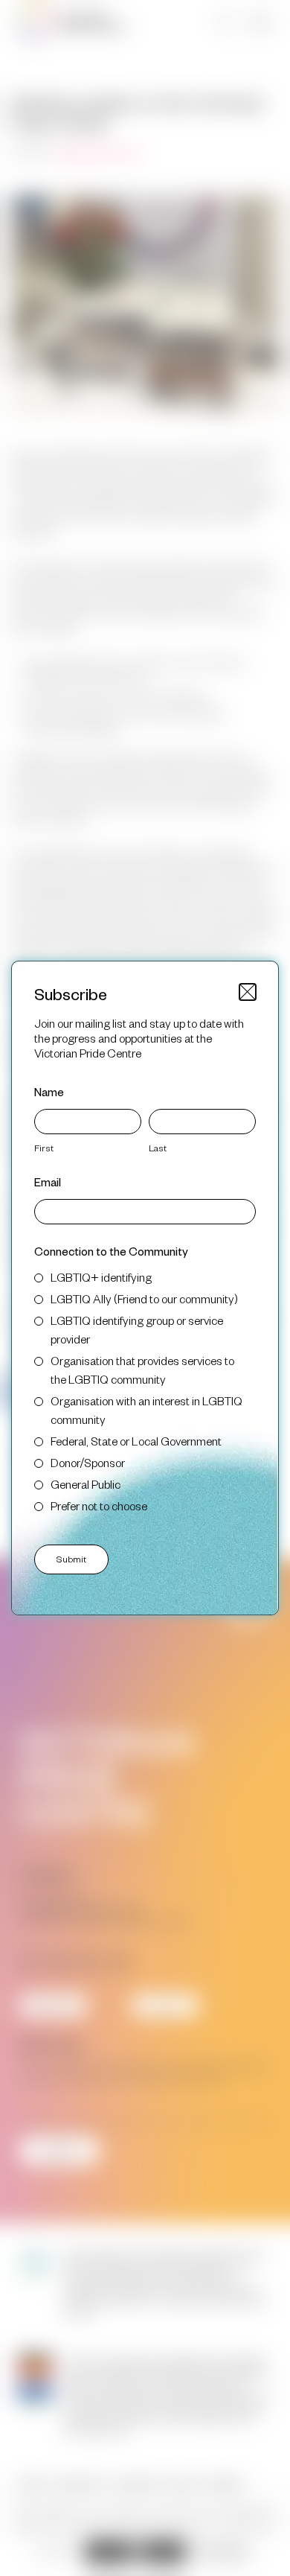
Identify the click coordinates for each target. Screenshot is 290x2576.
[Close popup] (248, 992)
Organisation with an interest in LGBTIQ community (146, 1410)
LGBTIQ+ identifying (101, 1277)
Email (48, 1182)
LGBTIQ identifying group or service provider (137, 1329)
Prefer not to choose (99, 1505)
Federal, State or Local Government (136, 1441)
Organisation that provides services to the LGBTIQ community (142, 1370)
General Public (86, 1484)
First (44, 1148)
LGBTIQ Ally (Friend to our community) (144, 1298)
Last (158, 1148)
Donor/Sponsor (88, 1462)
